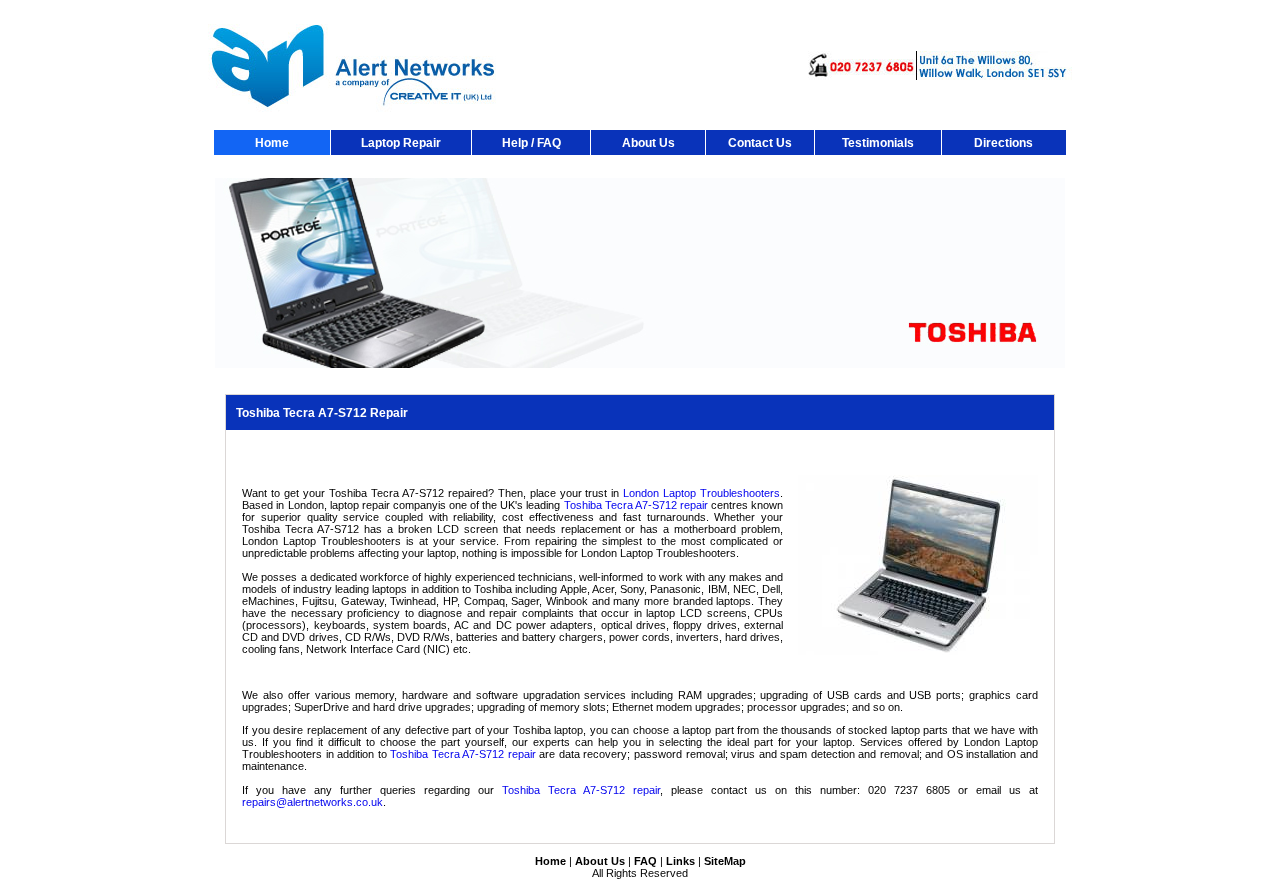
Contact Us (760, 143)
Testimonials (878, 143)
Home (272, 143)
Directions (1003, 143)
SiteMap (725, 861)
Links (680, 861)
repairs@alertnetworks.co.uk (312, 802)
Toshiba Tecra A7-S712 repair (636, 505)
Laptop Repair (401, 143)
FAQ (645, 861)
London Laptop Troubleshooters (701, 493)
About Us (648, 143)
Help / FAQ (531, 143)
